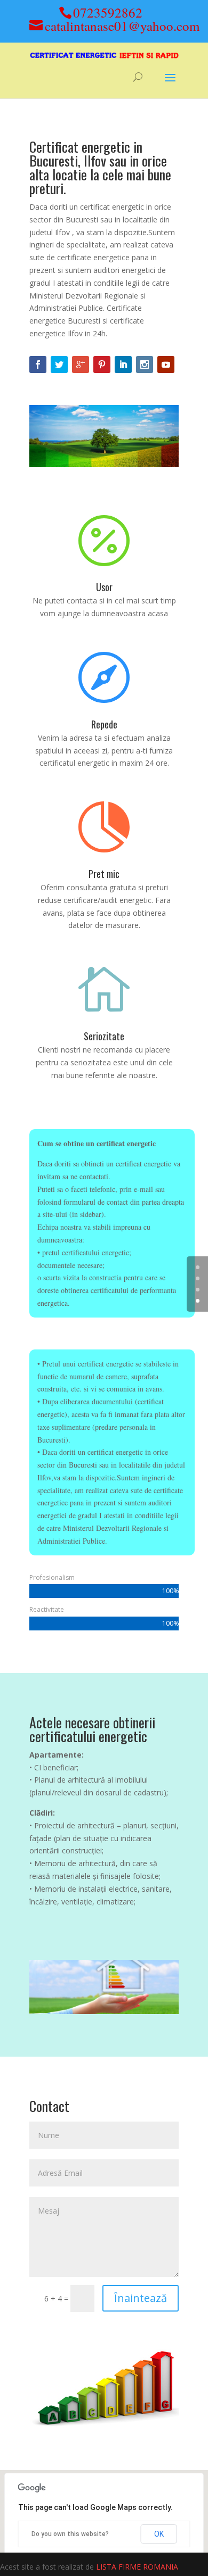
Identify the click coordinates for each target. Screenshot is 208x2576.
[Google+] (81, 365)
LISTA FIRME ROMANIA (137, 2567)
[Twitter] (59, 365)
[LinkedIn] (123, 365)
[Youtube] (166, 365)
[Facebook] (38, 365)
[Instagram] (145, 365)
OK (159, 2534)
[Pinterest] (102, 365)
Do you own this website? (70, 2534)
